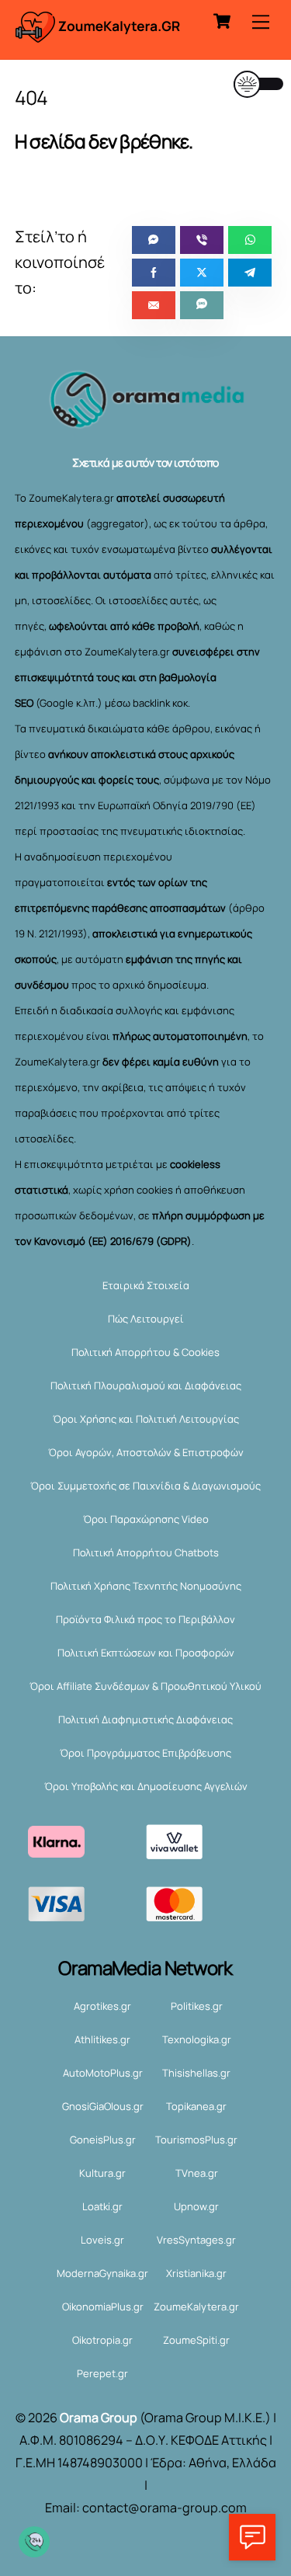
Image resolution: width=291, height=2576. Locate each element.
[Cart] (222, 21)
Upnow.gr (196, 2206)
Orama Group (99, 2418)
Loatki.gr (102, 2206)
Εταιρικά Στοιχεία (146, 1285)
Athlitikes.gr (102, 2039)
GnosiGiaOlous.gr (103, 2106)
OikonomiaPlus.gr (103, 2307)
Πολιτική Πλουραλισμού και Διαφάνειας (146, 1385)
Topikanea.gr (196, 2106)
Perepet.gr (102, 2373)
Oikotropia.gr (102, 2340)
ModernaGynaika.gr (102, 2273)
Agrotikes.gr (102, 2006)
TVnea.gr (197, 2173)
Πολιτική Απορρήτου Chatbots (146, 1552)
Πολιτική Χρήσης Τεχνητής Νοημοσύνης (146, 1586)
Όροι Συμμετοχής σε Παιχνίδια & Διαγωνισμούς (145, 1486)
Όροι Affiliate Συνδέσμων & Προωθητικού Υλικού (145, 1686)
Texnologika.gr (197, 2039)
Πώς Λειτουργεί (146, 1319)
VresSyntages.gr (196, 2240)
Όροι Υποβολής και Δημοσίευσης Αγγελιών (146, 1786)
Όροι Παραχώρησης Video (146, 1519)
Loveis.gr (102, 2240)
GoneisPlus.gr (103, 2140)
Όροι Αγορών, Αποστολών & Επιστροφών (146, 1452)
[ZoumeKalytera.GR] (98, 35)
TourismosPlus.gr (196, 2140)
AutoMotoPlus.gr (103, 2073)
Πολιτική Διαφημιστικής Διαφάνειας (145, 1719)
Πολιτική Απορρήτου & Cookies (145, 1352)
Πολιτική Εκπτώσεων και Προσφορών (146, 1653)
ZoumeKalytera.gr (196, 2307)
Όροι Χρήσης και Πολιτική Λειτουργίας (146, 1419)
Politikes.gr (197, 2006)
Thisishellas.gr (196, 2073)
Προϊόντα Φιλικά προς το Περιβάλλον (145, 1619)
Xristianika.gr (196, 2273)
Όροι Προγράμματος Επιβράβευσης (145, 1753)
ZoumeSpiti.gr (196, 2340)
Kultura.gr (102, 2173)
